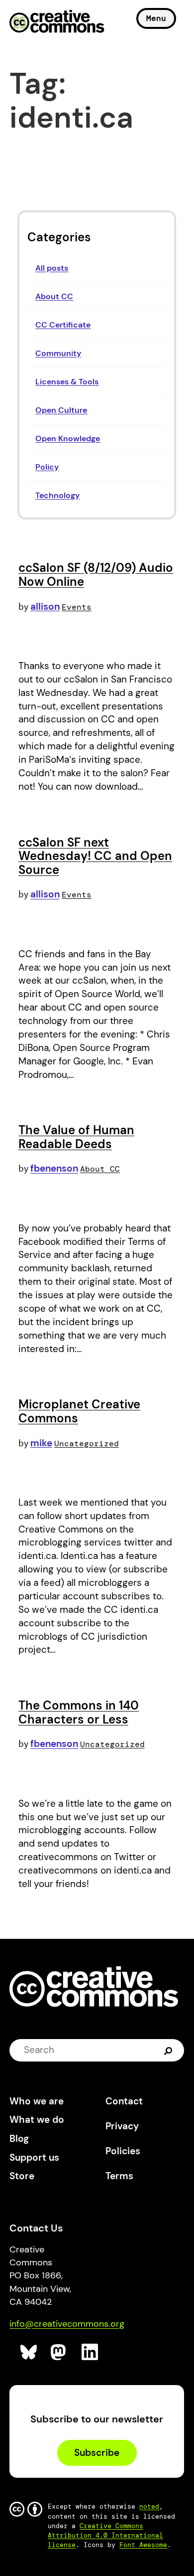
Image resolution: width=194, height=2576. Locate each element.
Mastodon (59, 2352)
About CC (54, 296)
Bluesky (29, 2352)
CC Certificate (63, 325)
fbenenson (54, 1168)
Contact (124, 2101)
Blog (19, 2139)
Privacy (122, 2126)
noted (149, 2506)
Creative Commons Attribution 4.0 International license (105, 2535)
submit (169, 2050)
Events (77, 607)
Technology (57, 495)
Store (22, 2176)
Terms (119, 2176)
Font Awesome (143, 2545)
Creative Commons (57, 22)
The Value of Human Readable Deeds (76, 1137)
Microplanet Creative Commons (79, 1411)
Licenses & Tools (67, 382)
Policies (123, 2151)
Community (58, 353)
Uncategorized (87, 1444)
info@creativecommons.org (67, 2324)
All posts (52, 268)
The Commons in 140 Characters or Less (79, 1712)
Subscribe (97, 2453)
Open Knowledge (68, 438)
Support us (34, 2157)
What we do (37, 2120)
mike (41, 1443)
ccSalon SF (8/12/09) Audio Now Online (96, 575)
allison (45, 606)
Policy (47, 467)
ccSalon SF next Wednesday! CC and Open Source (95, 856)
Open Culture (61, 410)
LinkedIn (90, 2352)
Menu (156, 18)
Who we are (37, 2101)
